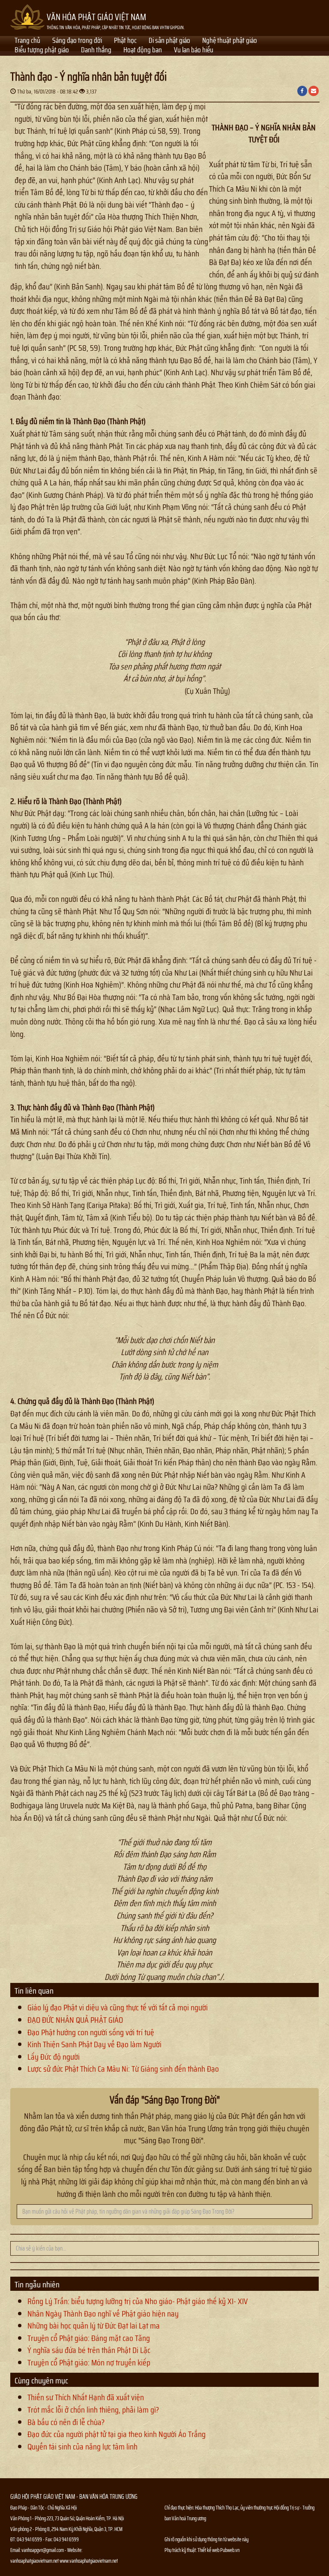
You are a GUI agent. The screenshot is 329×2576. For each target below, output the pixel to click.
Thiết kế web (209, 2550)
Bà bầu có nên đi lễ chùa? (66, 2422)
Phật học (125, 41)
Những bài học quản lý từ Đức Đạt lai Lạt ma (94, 2326)
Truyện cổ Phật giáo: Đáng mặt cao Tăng (89, 2338)
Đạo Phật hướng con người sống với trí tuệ (91, 2032)
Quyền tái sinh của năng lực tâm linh (82, 2446)
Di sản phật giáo (169, 41)
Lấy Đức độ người (54, 2057)
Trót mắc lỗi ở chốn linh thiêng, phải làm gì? (93, 2410)
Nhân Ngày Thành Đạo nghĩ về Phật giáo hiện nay (103, 2314)
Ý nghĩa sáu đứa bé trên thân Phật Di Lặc (89, 2350)
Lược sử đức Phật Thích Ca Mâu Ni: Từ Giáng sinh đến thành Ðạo (123, 2069)
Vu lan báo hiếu (194, 51)
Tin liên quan (34, 1991)
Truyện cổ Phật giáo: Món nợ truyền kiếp (89, 2362)
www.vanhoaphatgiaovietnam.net (89, 2561)
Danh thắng (96, 51)
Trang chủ (27, 41)
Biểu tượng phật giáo (42, 51)
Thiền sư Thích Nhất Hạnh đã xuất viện (86, 2397)
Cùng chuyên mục (41, 2380)
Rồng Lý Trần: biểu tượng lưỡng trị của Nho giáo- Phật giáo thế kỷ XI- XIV (138, 2301)
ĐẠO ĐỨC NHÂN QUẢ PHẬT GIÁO (75, 2020)
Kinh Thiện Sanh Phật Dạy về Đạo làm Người (94, 2044)
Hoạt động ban (143, 51)
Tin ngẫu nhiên (37, 2284)
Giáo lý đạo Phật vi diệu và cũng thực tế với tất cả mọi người (118, 2007)
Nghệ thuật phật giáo (230, 41)
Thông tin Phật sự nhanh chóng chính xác (199, 2571)
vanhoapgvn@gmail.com (43, 2550)
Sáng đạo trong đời (77, 41)
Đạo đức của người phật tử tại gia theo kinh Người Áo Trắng (117, 2434)
